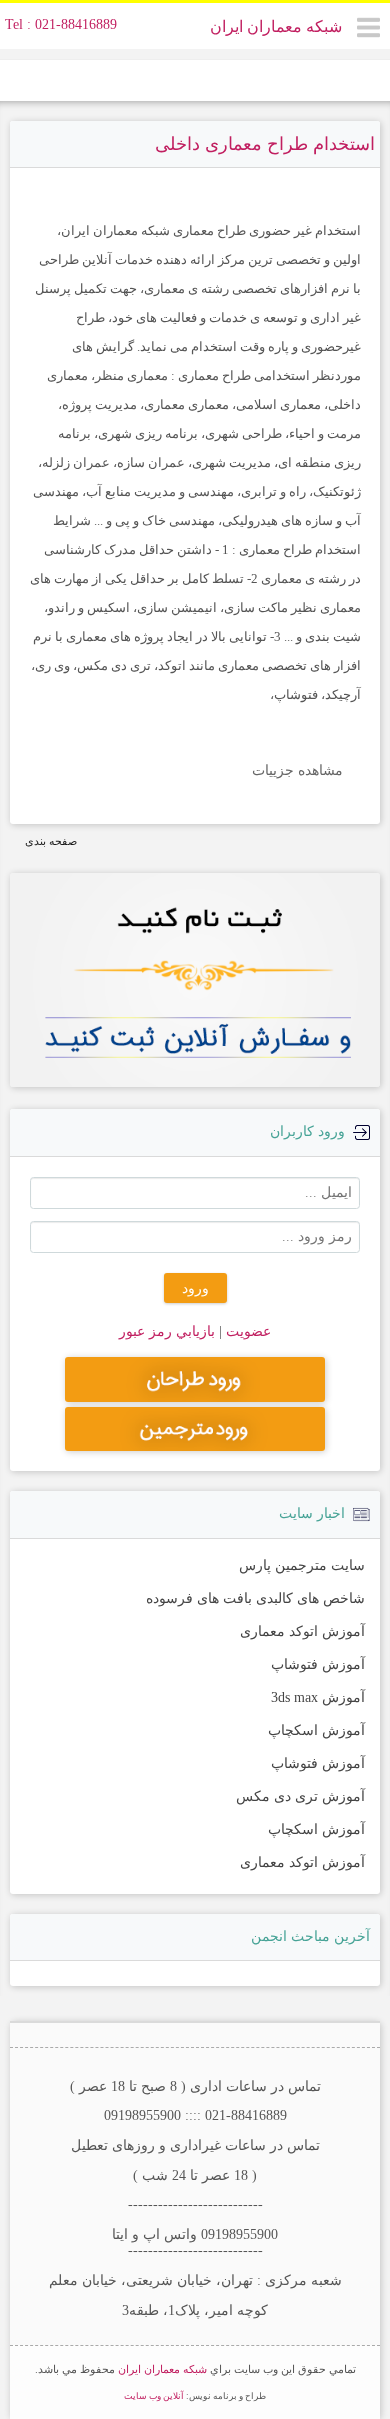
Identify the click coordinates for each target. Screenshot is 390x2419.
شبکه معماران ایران (276, 26)
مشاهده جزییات (297, 770)
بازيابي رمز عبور (167, 1331)
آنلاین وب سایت (154, 2396)
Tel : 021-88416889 (61, 24)
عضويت (246, 1331)
